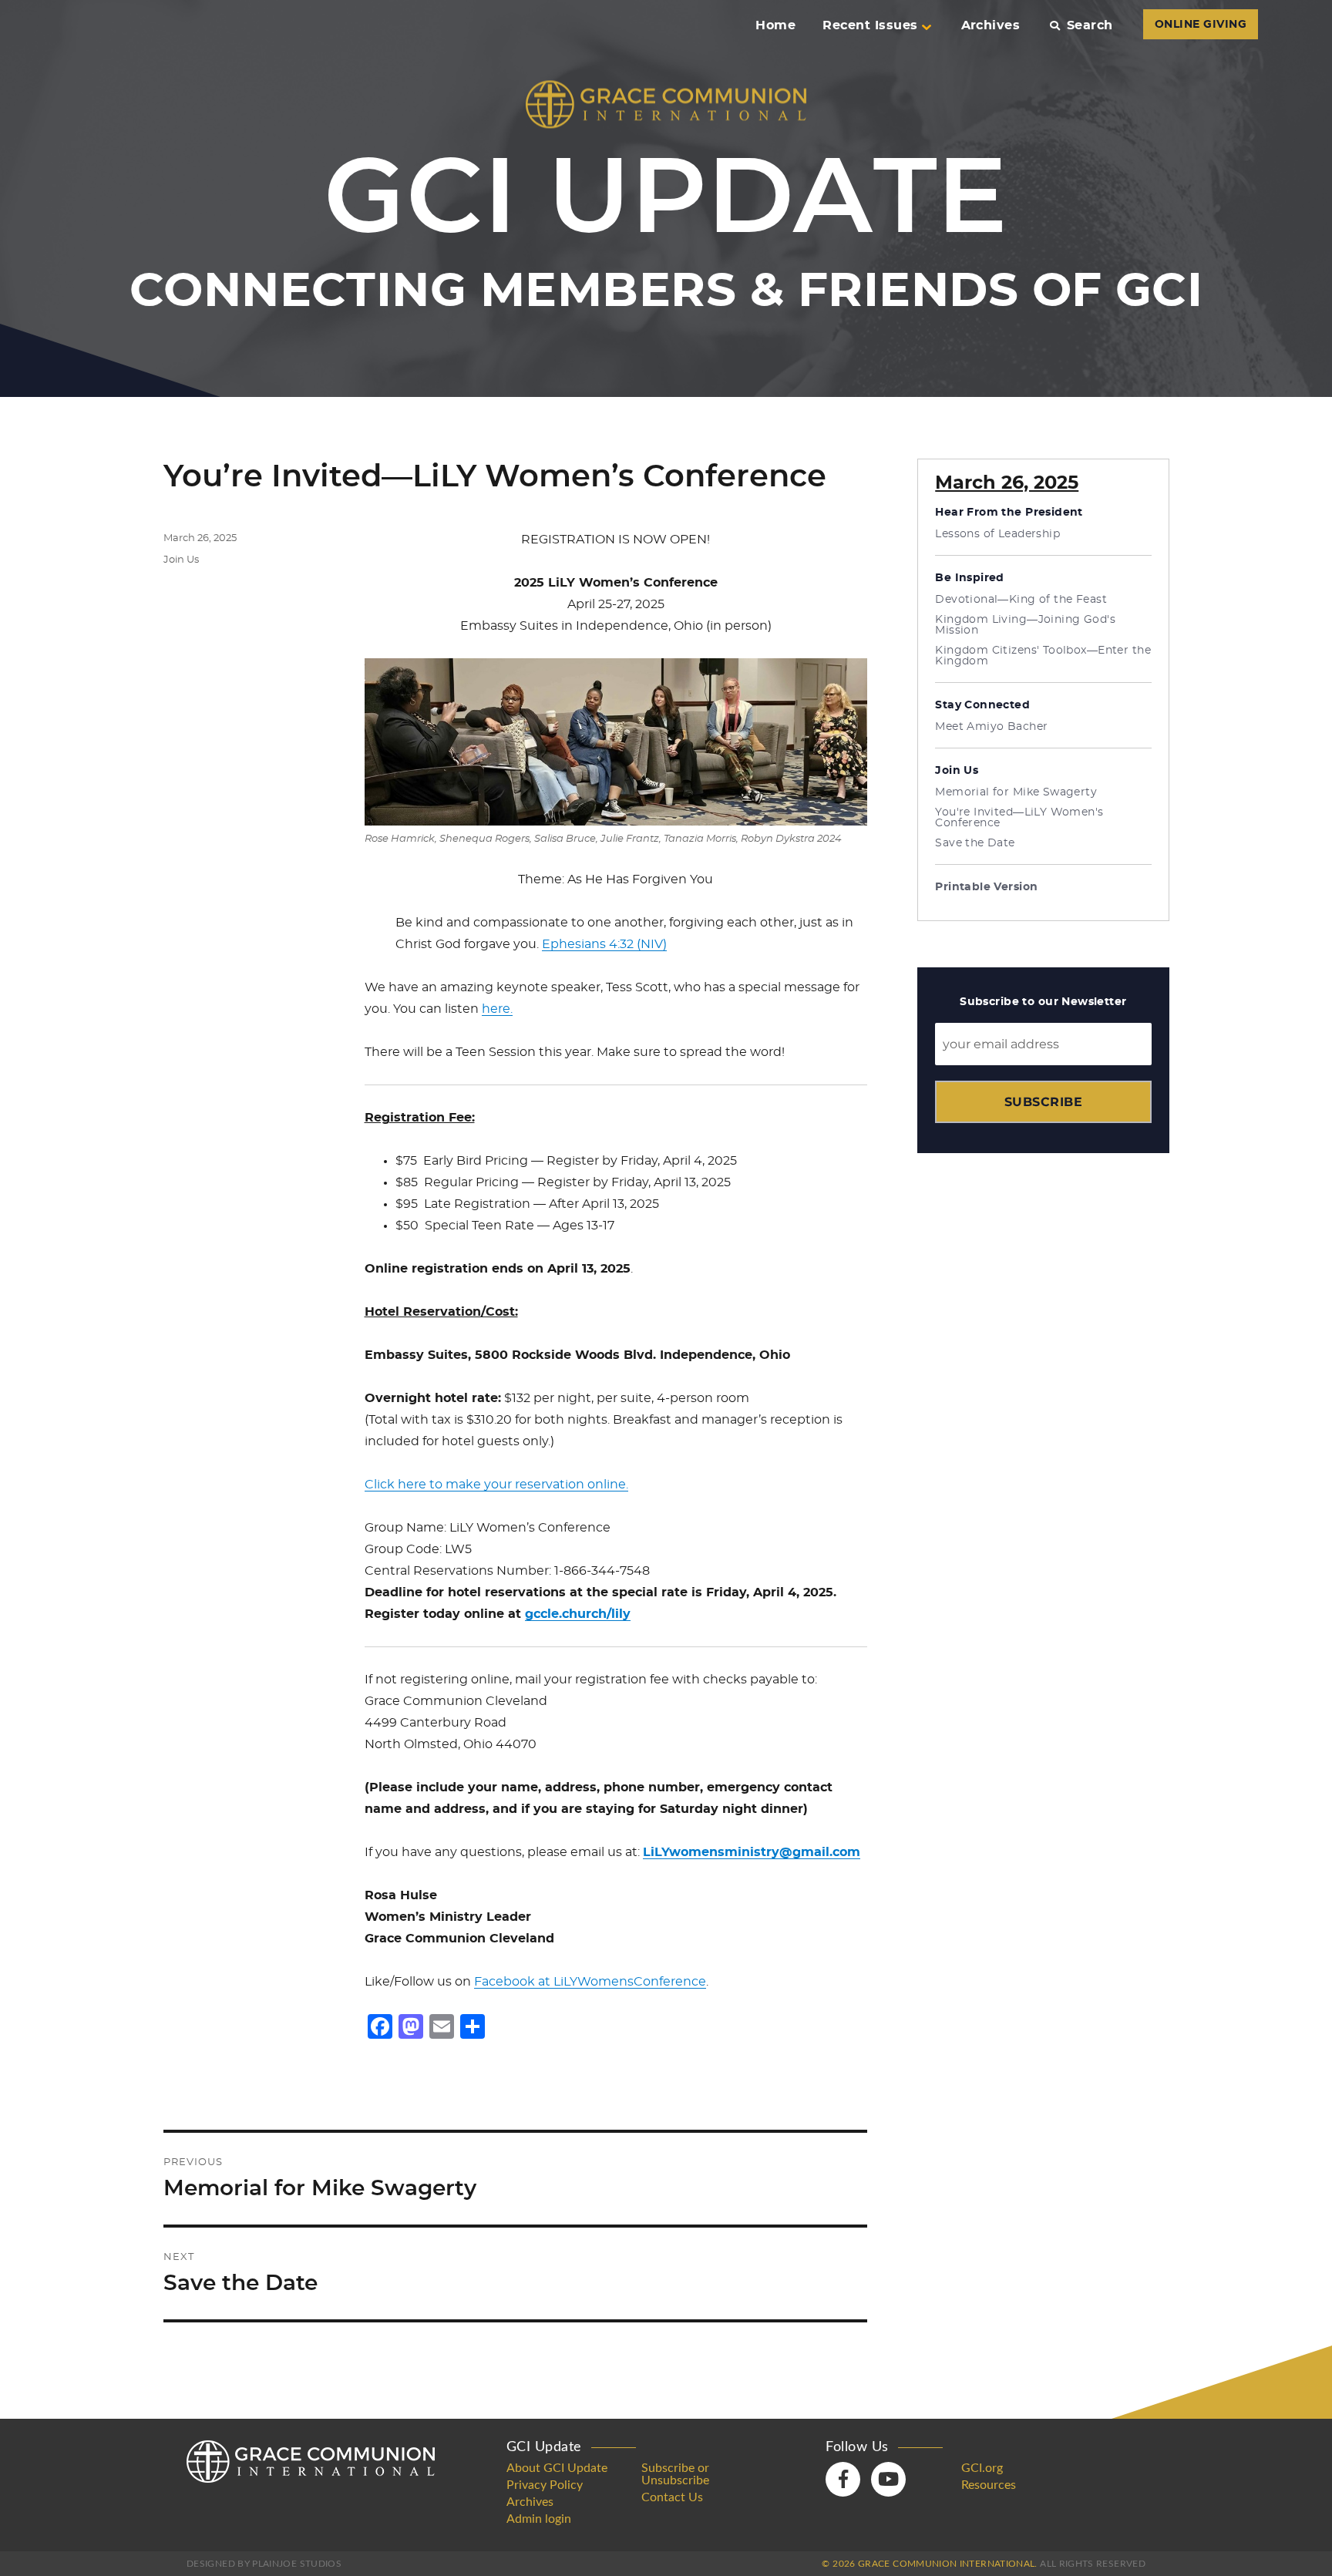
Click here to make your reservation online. (496, 1485)
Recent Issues (870, 25)
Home (775, 25)
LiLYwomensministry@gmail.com (752, 1852)
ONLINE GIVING (1201, 25)
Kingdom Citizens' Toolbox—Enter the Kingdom (1043, 656)
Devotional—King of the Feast (1021, 600)
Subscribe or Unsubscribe (675, 2474)
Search (1090, 25)
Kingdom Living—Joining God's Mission (1025, 625)
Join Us (181, 560)
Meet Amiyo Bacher (991, 727)
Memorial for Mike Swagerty (1016, 792)
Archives (991, 25)
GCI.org (982, 2468)
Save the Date (975, 843)
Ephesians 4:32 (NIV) (604, 944)
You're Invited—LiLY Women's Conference (1019, 818)
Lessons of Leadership (997, 534)
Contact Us (672, 2497)
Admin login (539, 2519)
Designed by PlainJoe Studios (264, 2564)
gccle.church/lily (578, 1614)
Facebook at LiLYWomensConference (590, 1982)
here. (497, 1009)
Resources (989, 2485)
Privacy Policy (545, 2485)
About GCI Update (557, 2468)
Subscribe (1043, 1102)
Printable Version (986, 887)
